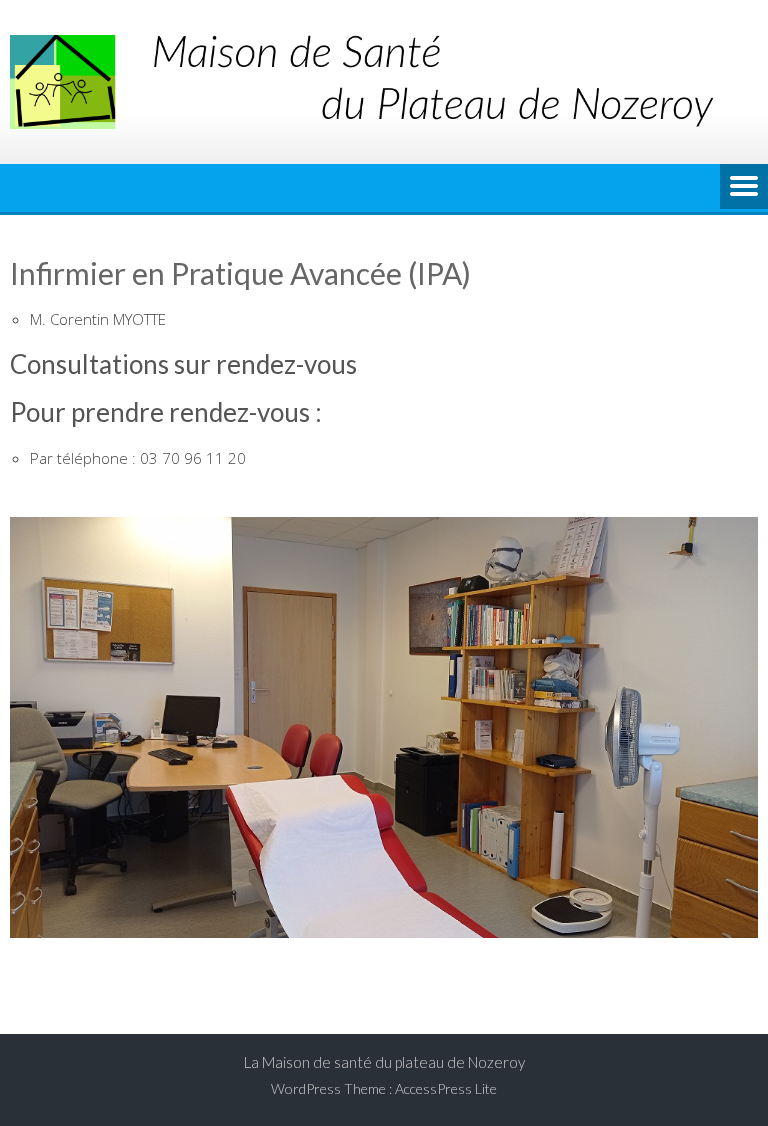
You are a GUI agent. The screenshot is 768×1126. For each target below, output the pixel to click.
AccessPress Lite (446, 1088)
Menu (744, 188)
